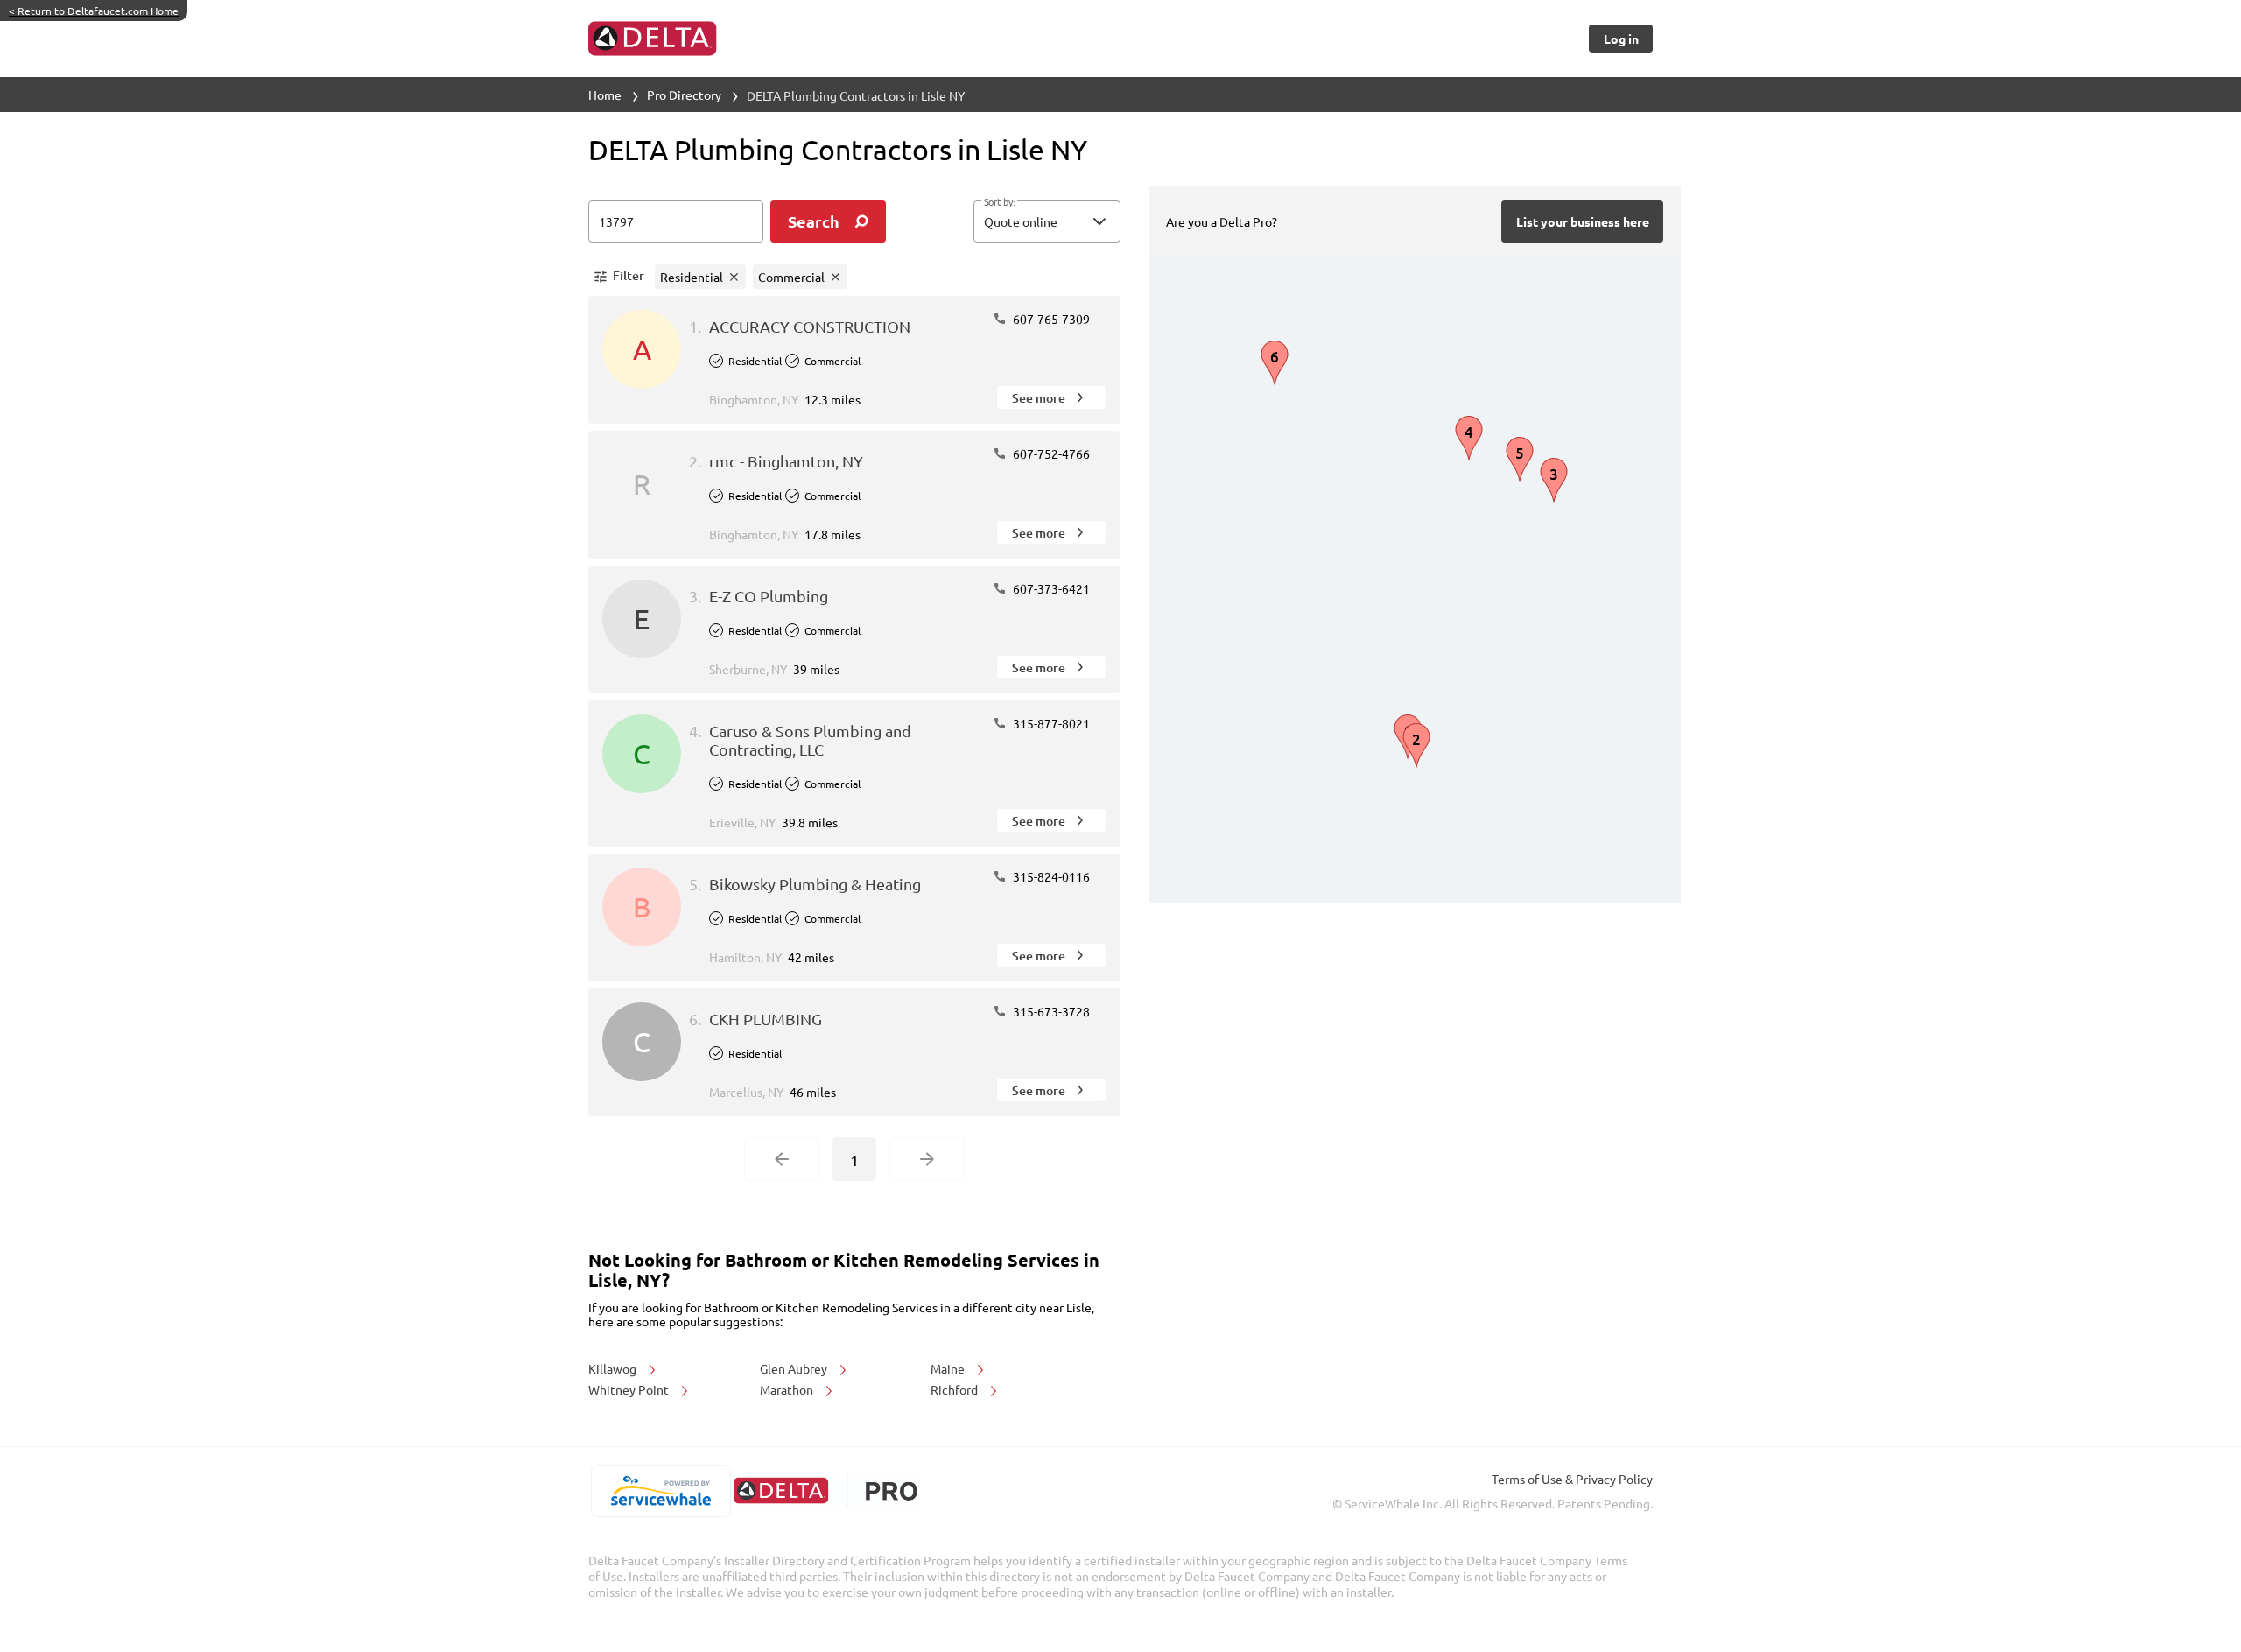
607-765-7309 (1050, 319)
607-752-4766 (1050, 453)
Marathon (788, 1389)
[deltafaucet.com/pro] (825, 1490)
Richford (955, 1389)
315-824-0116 (1050, 876)
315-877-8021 (1050, 723)
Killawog (614, 1368)
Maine (949, 1368)
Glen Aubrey (795, 1368)
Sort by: (999, 202)
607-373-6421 (1050, 588)
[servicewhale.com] (660, 1491)
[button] (1047, 221)
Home (605, 95)
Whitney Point (630, 1389)
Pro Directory (684, 95)
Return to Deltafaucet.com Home (94, 11)
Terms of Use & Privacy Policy (1572, 1479)
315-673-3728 (1050, 1011)
